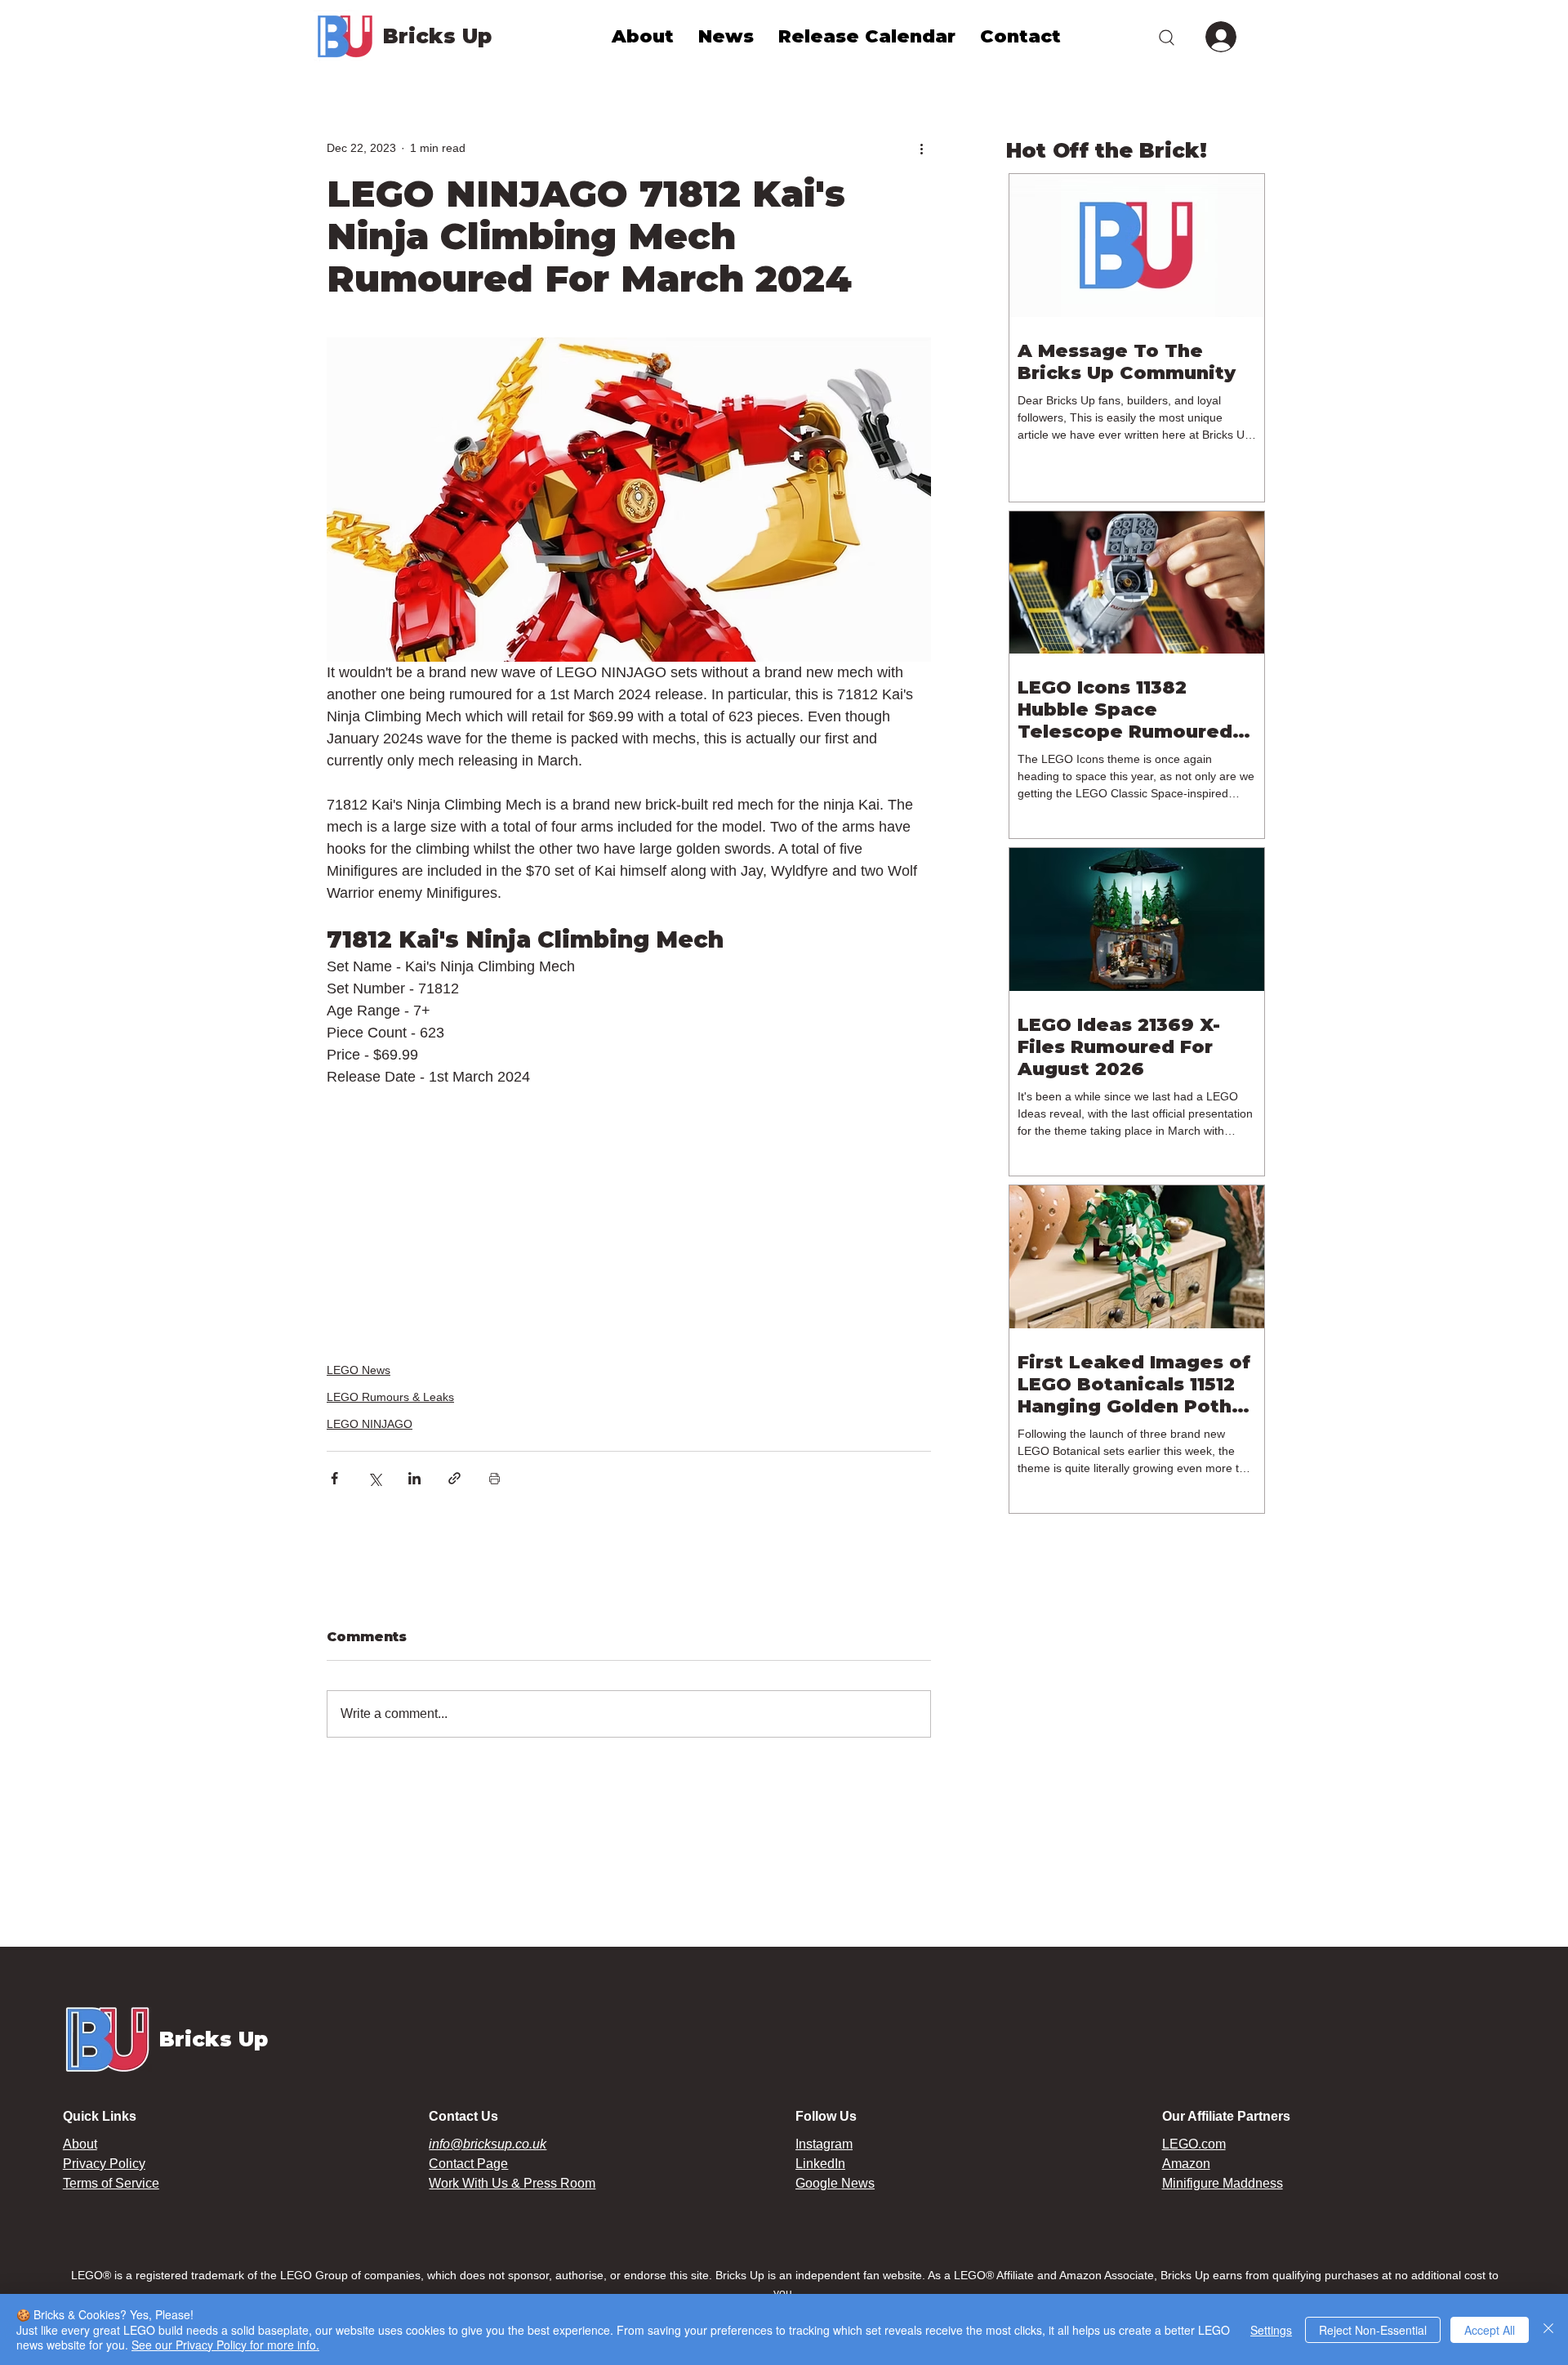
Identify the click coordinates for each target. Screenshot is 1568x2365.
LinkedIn (820, 2164)
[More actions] (921, 148)
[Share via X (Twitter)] (374, 1478)
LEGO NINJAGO (370, 1424)
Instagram (824, 2144)
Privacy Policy (104, 2164)
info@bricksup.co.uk (488, 2144)
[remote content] (629, 1204)
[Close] (1548, 2329)
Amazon (1186, 2164)
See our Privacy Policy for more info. (225, 2345)
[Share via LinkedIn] (414, 1478)
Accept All (1490, 2330)
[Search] (1166, 37)
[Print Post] (494, 1478)
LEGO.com (1194, 2144)
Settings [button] (1271, 2330)
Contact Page (468, 2164)
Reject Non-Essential (1373, 2330)
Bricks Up (437, 36)
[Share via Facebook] (334, 1478)
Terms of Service (111, 2183)
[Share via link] (454, 1478)
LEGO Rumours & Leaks (390, 1397)
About (80, 2144)
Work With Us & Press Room (512, 2183)
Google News (835, 2183)
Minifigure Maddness (1223, 2183)
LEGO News (359, 1370)
